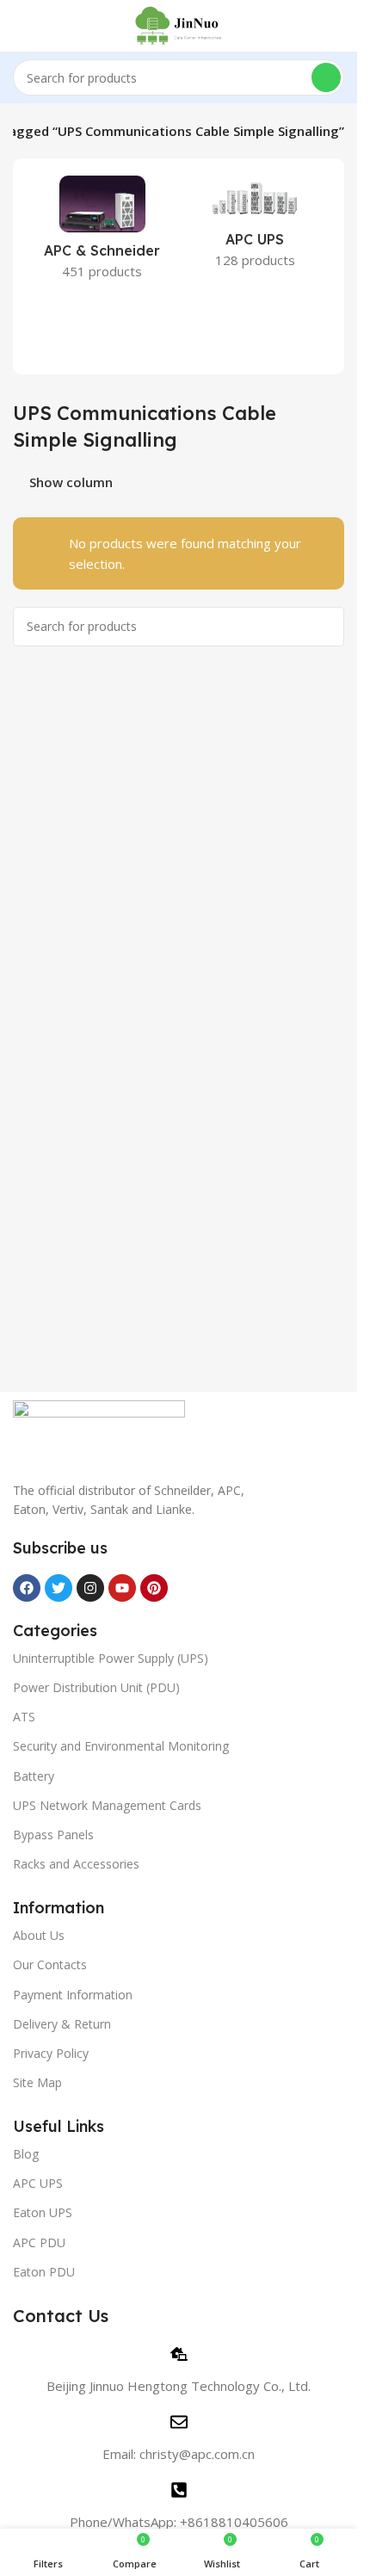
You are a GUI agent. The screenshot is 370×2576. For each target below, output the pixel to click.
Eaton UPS (43, 2212)
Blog (26, 2154)
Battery (34, 1776)
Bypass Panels (53, 1835)
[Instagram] (90, 1588)
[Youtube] (122, 1588)
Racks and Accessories (76, 1864)
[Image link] (99, 1430)
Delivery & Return (62, 2024)
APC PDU (39, 2242)
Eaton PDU (44, 2272)
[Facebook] (27, 1588)
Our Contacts (50, 1964)
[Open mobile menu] (20, 26)
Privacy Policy (51, 2053)
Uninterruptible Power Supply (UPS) (111, 1658)
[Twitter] (59, 1588)
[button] (23, 267)
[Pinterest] (154, 1588)
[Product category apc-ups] (256, 227)
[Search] (326, 77)
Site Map (37, 2082)
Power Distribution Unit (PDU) (96, 1687)
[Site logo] (179, 24)
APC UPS (38, 2183)
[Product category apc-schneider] (102, 233)
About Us (39, 1935)
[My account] (337, 26)
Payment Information (73, 1995)
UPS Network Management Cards (107, 1805)
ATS (24, 1717)
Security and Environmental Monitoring (121, 1746)
